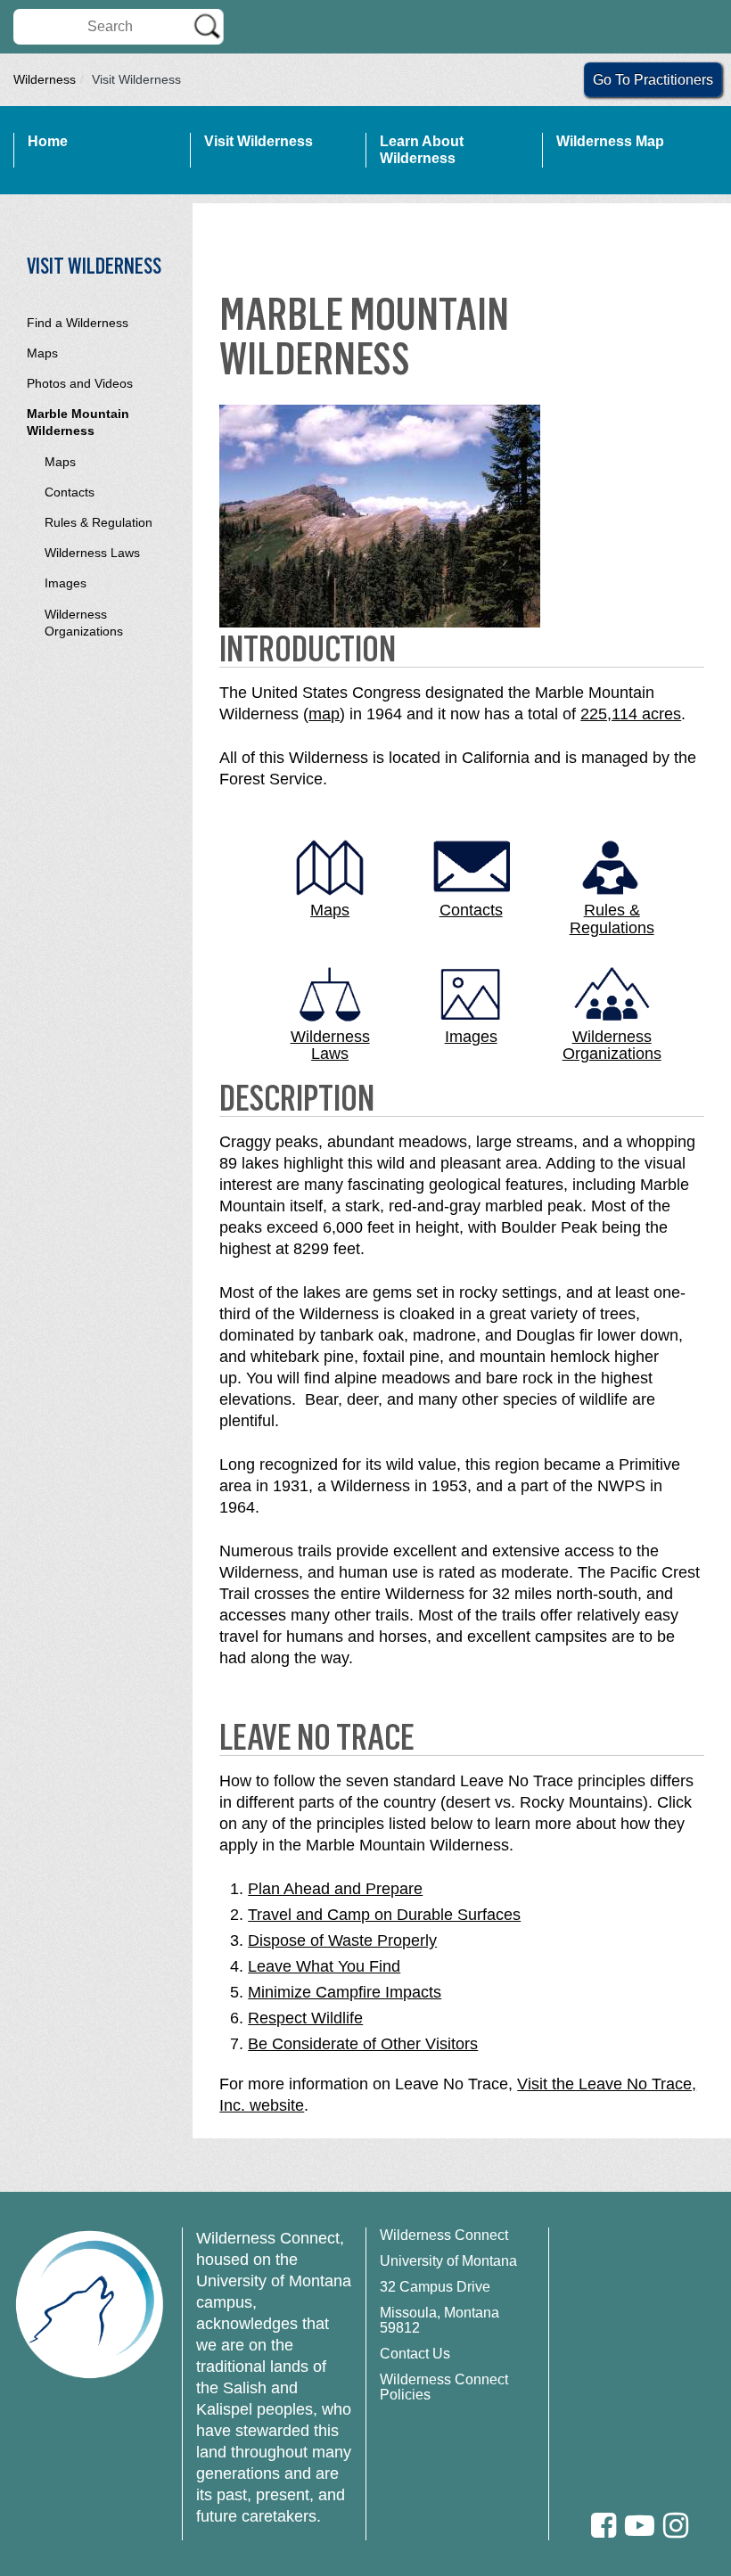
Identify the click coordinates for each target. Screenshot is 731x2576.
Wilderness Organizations (84, 623)
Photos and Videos (80, 383)
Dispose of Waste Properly (342, 1940)
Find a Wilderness (78, 323)
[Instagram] (676, 2526)
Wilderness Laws (92, 553)
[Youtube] (640, 2526)
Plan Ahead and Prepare (335, 1889)
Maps (42, 353)
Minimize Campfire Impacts (345, 1992)
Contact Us (415, 2354)
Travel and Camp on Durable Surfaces (384, 1915)
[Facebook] (604, 2526)
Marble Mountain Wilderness (78, 422)
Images (66, 583)
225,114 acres (631, 714)
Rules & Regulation (99, 522)
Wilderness (45, 79)
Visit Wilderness (259, 141)
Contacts (70, 492)
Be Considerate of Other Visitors (363, 2044)
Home (48, 141)
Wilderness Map (610, 141)
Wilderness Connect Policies (444, 2387)
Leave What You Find (324, 1966)
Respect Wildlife (305, 2018)
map (324, 714)
